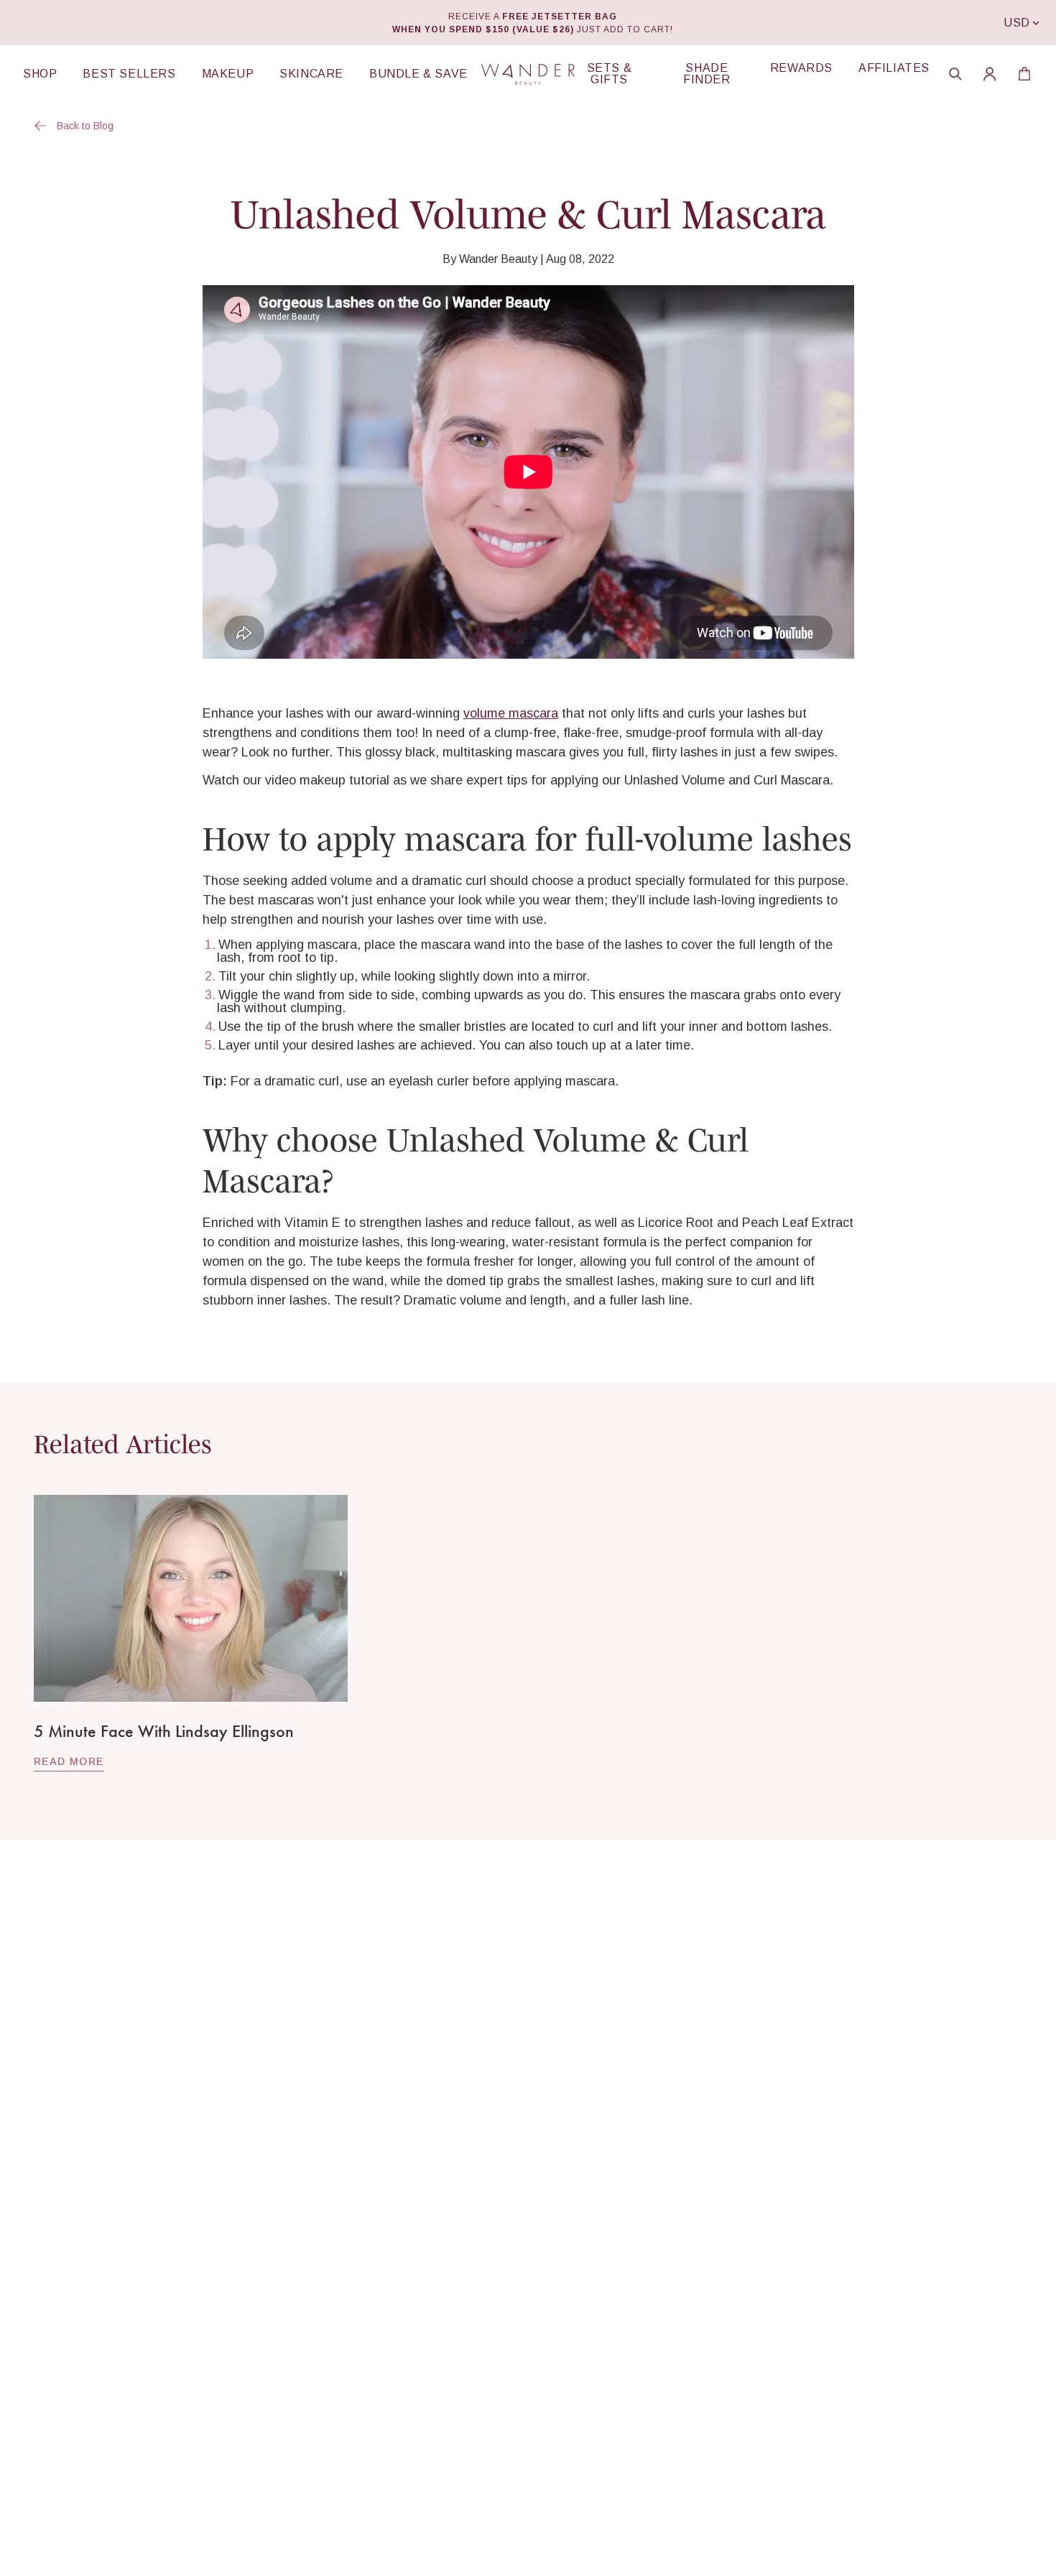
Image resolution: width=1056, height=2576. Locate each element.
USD (1017, 23)
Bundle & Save (418, 74)
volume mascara (511, 713)
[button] (955, 74)
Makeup (228, 74)
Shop (40, 74)
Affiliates (894, 68)
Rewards (801, 68)
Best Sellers (129, 74)
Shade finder (707, 74)
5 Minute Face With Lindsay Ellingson (164, 1731)
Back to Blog (85, 126)
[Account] (990, 74)
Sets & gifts (610, 74)
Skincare (311, 74)
